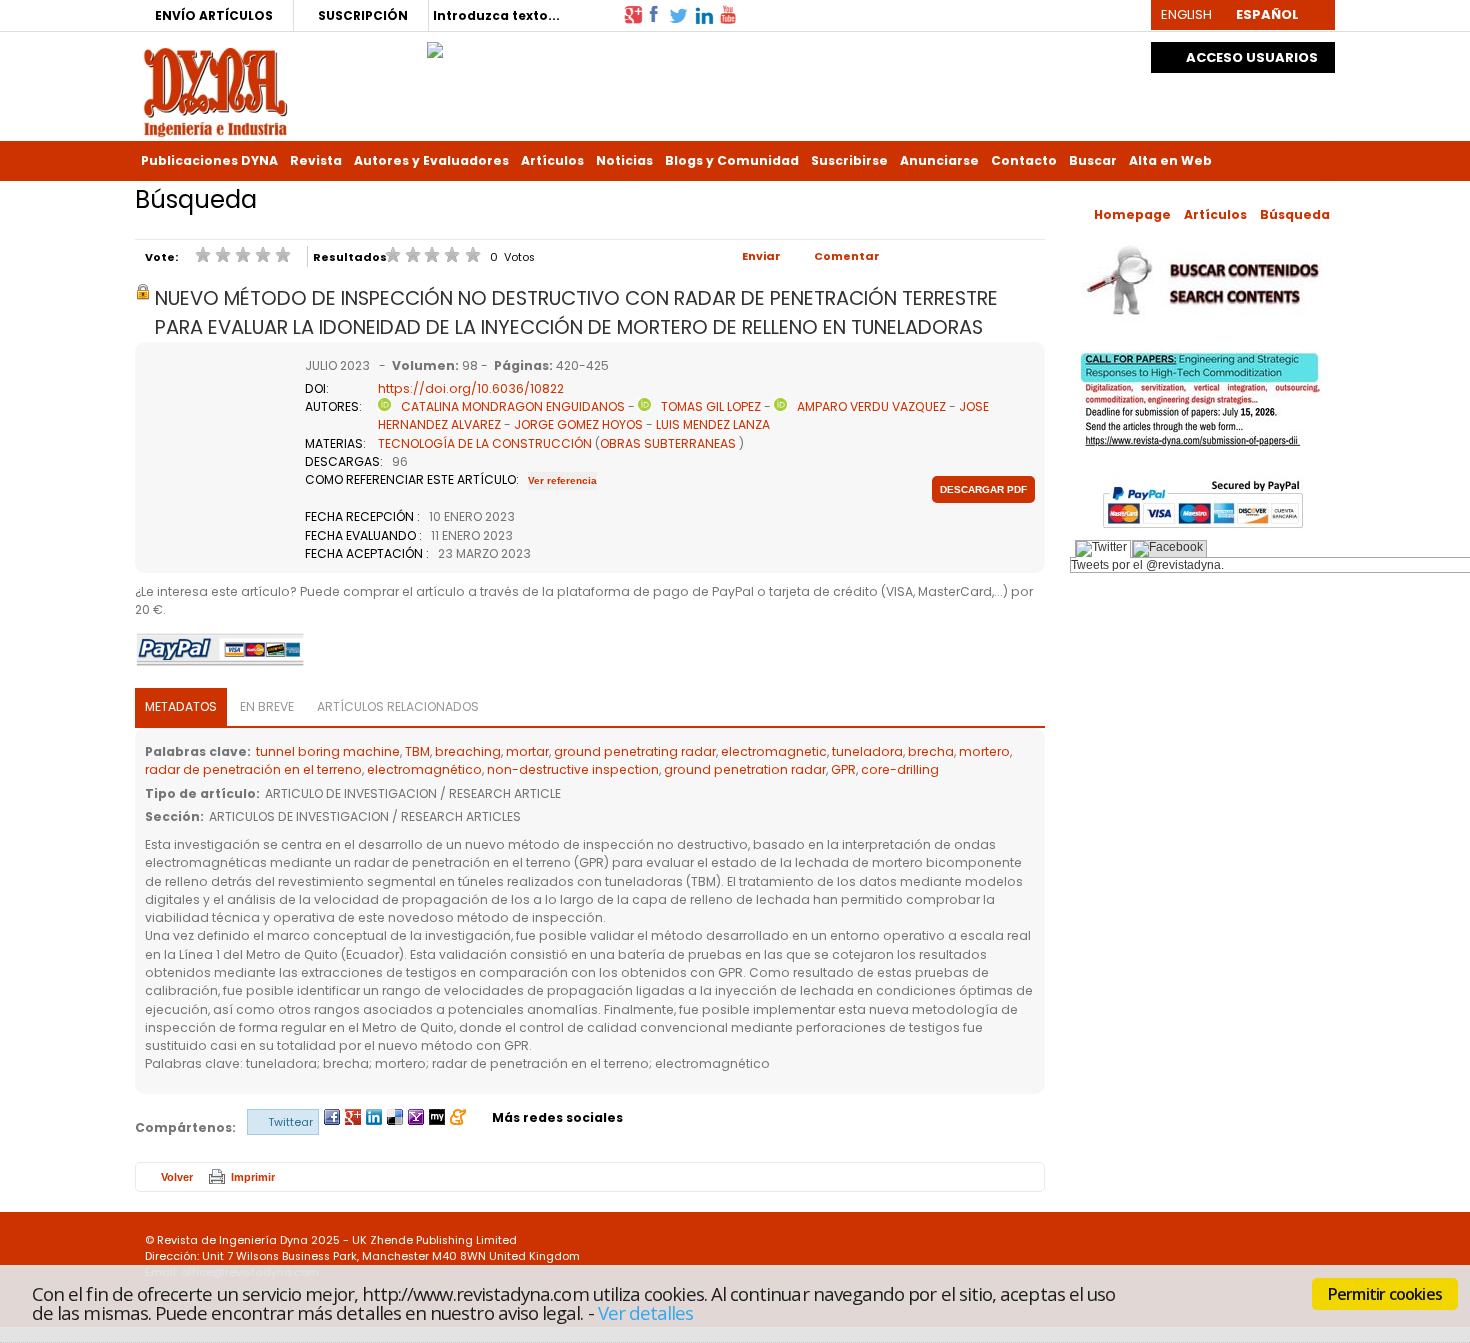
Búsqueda (1295, 214)
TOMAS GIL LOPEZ (711, 406)
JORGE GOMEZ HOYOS (578, 424)
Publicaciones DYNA (209, 160)
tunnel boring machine (328, 751)
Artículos (552, 160)
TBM (417, 751)
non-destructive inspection (573, 769)
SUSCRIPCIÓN (363, 15)
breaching (468, 751)
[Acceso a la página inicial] (215, 90)
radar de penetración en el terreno (253, 769)
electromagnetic (774, 751)
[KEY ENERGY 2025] (435, 45)
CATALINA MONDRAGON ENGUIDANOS (513, 406)
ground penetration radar (745, 769)
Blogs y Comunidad (732, 160)
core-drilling (900, 769)
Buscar (1093, 160)
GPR (843, 769)
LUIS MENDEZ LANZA (713, 424)
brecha (931, 751)
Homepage (1132, 214)
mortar (527, 751)
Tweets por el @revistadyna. (1147, 565)
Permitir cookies (1385, 1294)
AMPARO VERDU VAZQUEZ (871, 406)
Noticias (624, 160)
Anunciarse (939, 160)
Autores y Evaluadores (431, 160)
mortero (984, 751)
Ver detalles (646, 1311)
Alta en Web (1170, 160)
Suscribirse (849, 160)
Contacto (1024, 160)
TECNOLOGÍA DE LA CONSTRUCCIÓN (485, 443)
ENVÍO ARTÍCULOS (214, 15)
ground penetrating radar (635, 751)
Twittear (290, 1122)
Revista (316, 160)
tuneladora (867, 751)
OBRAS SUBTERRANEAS (668, 443)
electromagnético (424, 769)
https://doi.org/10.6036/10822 (471, 388)
